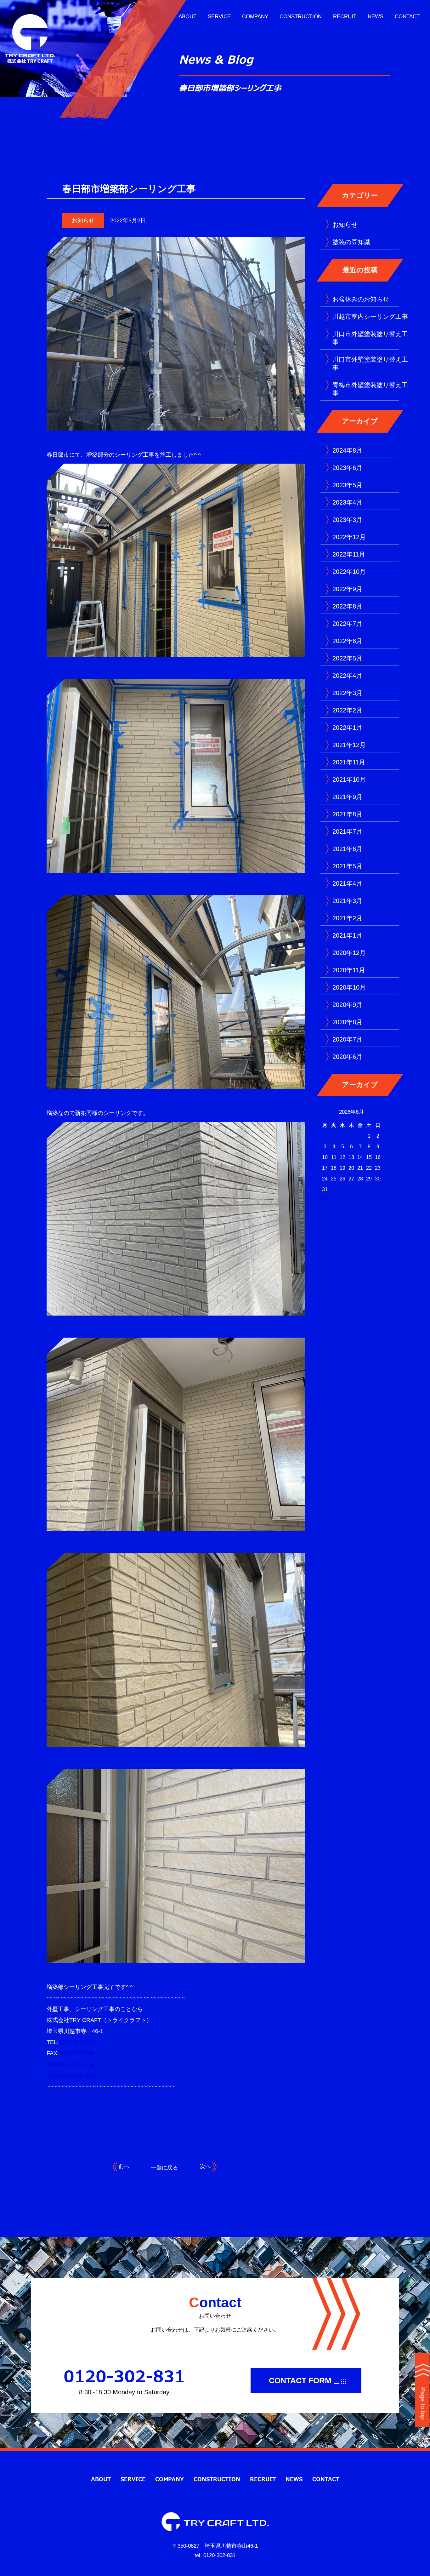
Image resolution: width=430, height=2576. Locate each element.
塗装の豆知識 (351, 242)
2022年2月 (347, 710)
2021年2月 (347, 918)
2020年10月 (349, 987)
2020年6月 (347, 1057)
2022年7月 (347, 624)
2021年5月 (347, 866)
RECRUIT (345, 17)
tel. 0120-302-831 (215, 2555)
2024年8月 (347, 450)
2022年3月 (347, 693)
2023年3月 (347, 520)
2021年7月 (347, 831)
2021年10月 (349, 780)
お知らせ (83, 220)
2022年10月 (349, 572)
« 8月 (327, 1199)
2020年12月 (349, 953)
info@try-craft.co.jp (70, 2064)
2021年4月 (347, 883)
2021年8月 (347, 814)
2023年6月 (347, 468)
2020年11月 (349, 970)
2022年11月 (349, 554)
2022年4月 (347, 676)
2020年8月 (347, 1022)
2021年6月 (347, 849)
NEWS (376, 17)
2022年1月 (347, 728)
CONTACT (407, 17)
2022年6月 (347, 641)
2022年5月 (347, 658)
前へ (123, 2166)
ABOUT (187, 17)
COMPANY (255, 17)
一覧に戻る (164, 2168)
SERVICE (219, 17)
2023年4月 (347, 502)
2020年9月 (347, 1005)
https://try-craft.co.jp (71, 2075)
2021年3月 (347, 901)
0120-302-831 (76, 2042)
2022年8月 (347, 606)
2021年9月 (347, 797)
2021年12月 (349, 745)
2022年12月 (349, 537)
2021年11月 (349, 762)
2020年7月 (347, 1039)
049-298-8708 (76, 2053)
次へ (206, 2166)
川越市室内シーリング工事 (370, 317)
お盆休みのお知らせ (361, 299)
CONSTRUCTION (301, 17)
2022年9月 (347, 589)
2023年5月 (347, 485)
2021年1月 (347, 935)
